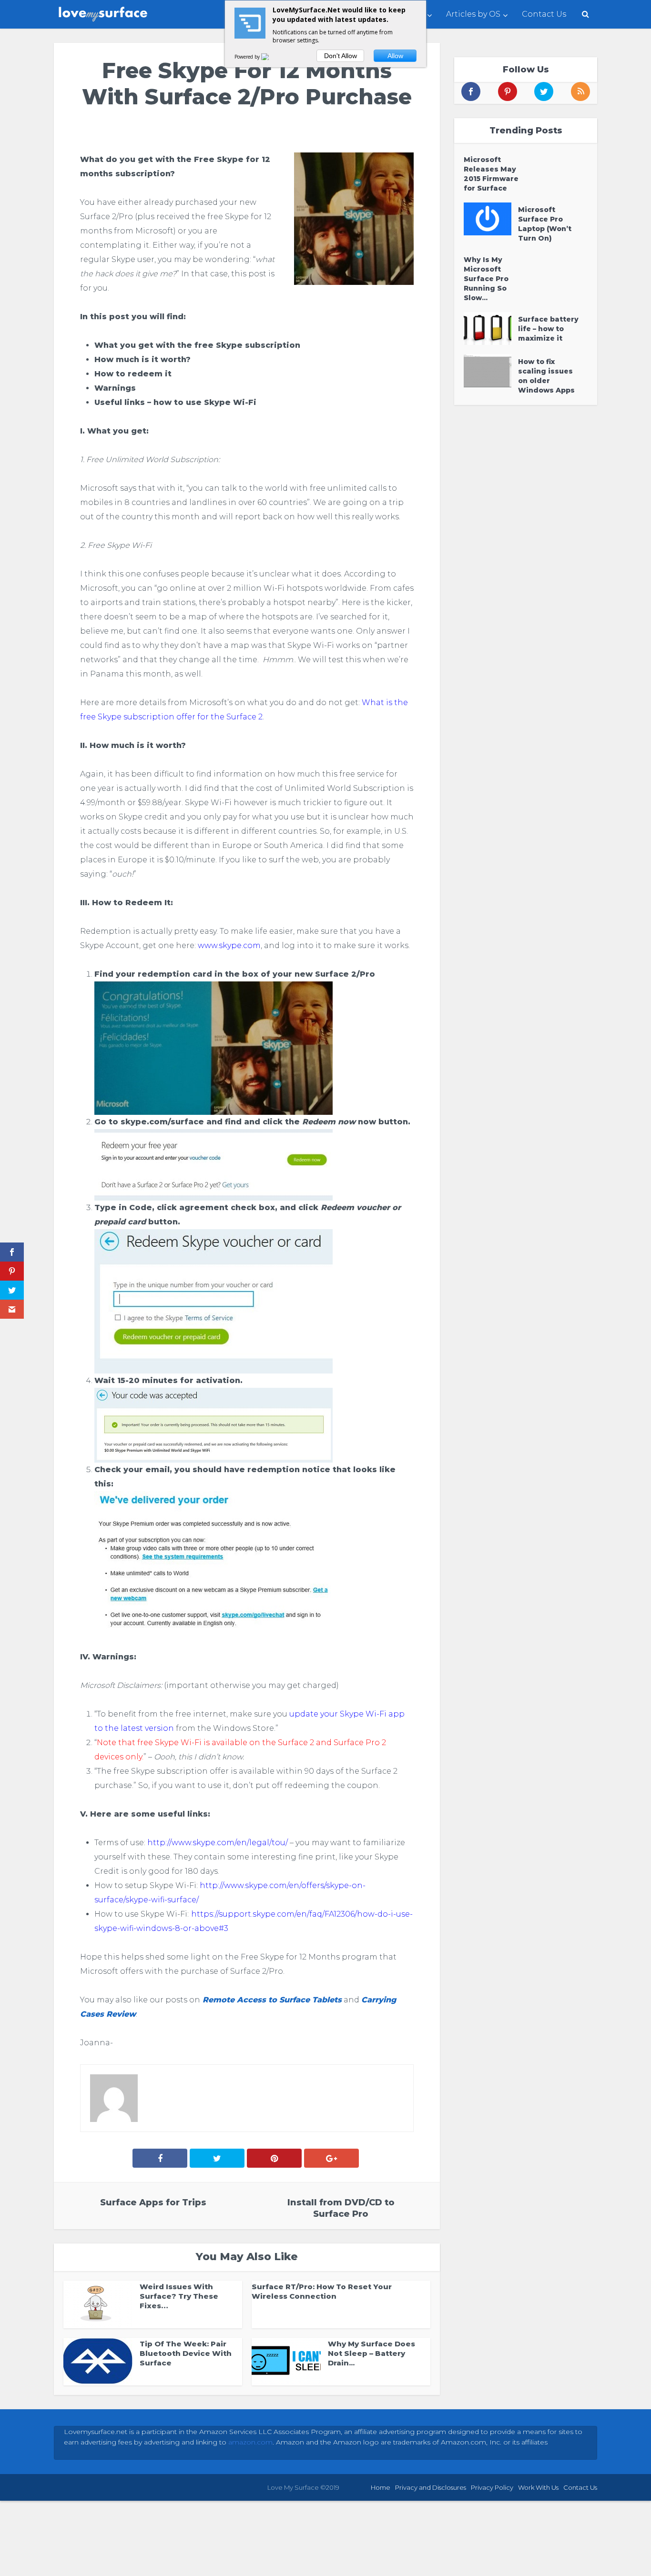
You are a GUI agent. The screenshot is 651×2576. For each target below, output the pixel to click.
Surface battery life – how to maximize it (548, 329)
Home (381, 2487)
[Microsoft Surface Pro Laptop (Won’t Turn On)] (491, 219)
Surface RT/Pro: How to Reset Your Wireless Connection (322, 2291)
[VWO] (271, 57)
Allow (395, 56)
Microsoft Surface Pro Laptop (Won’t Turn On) (545, 224)
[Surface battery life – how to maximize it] (491, 328)
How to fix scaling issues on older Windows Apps (546, 376)
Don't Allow (341, 56)
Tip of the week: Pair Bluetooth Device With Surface (186, 2353)
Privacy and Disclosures (431, 2487)
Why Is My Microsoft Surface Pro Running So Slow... (486, 279)
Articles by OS (473, 14)
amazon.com (250, 2442)
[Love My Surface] (104, 12)
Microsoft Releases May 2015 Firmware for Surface (491, 174)
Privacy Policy (492, 2487)
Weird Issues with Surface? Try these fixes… (179, 2296)
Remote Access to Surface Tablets (271, 2000)
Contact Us (544, 14)
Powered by (248, 57)
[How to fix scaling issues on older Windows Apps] (491, 371)
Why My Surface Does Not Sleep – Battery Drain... (371, 2353)
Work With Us (538, 2487)
